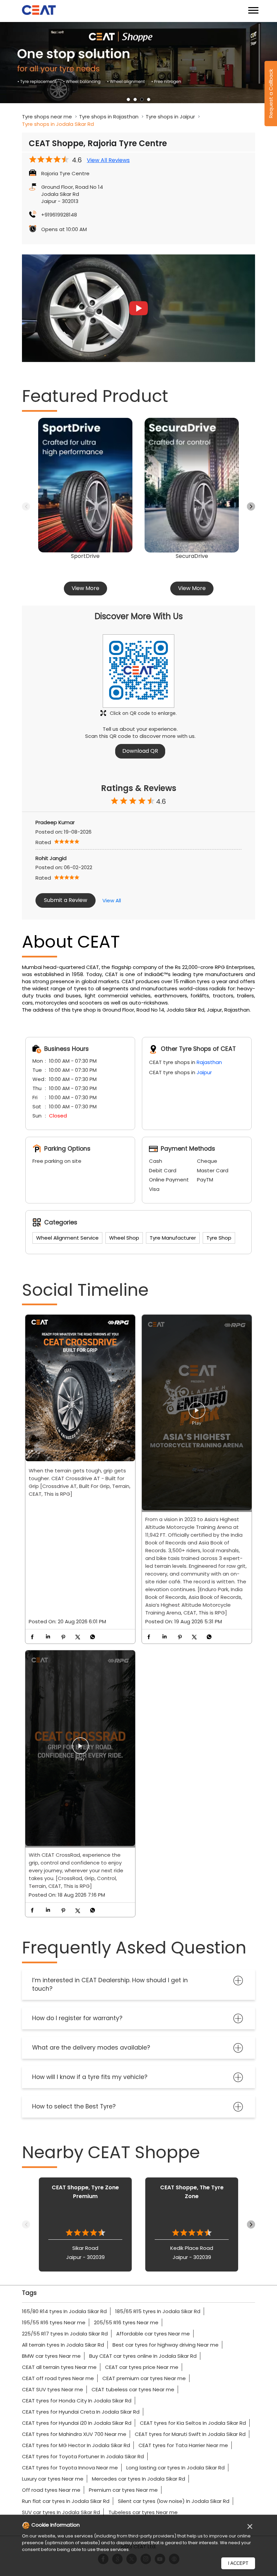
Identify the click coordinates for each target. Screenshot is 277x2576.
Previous (26, 506)
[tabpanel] (138, 63)
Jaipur (204, 1072)
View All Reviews (108, 160)
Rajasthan (209, 1062)
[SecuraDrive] (192, 485)
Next (251, 506)
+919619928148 (59, 215)
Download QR (140, 751)
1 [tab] (128, 99)
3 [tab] (142, 99)
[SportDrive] (85, 485)
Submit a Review (66, 900)
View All (112, 900)
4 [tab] (149, 99)
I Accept (238, 2563)
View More (85, 588)
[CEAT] (39, 11)
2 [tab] (135, 99)
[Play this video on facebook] (197, 1414)
